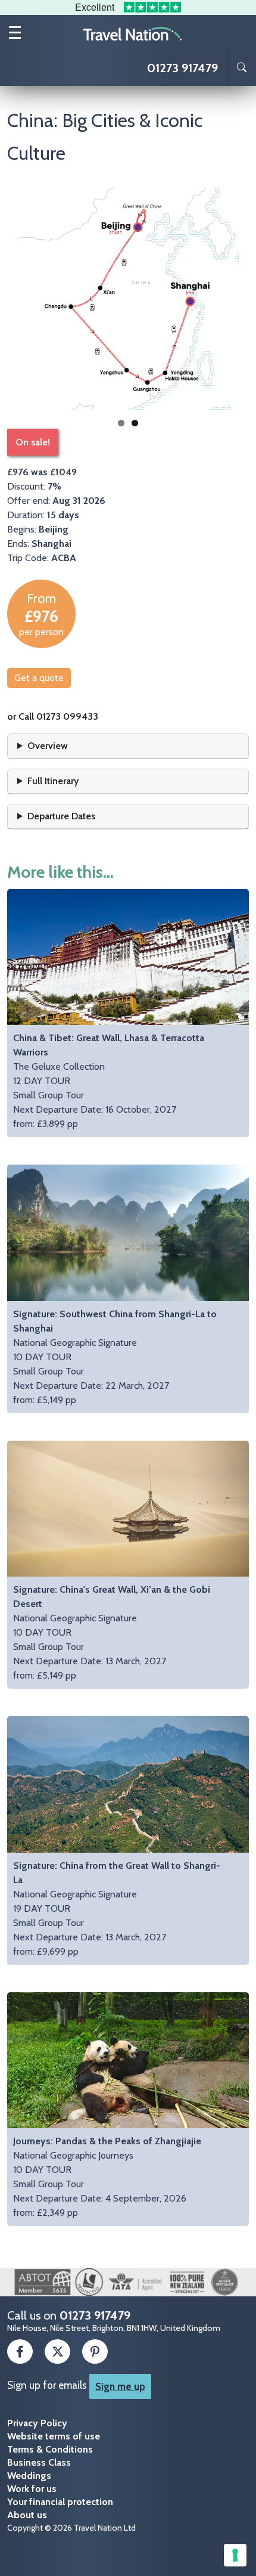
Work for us (32, 2489)
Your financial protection (60, 2502)
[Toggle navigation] (15, 32)
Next (231, 299)
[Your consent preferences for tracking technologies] (235, 2555)
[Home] (133, 33)
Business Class (39, 2462)
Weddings (29, 2476)
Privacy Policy (37, 2423)
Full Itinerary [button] (53, 781)
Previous (25, 299)
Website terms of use (54, 2436)
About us (27, 2515)
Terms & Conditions (50, 2449)
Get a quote (39, 678)
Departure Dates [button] (61, 816)
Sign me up (120, 2386)
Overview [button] (48, 746)
